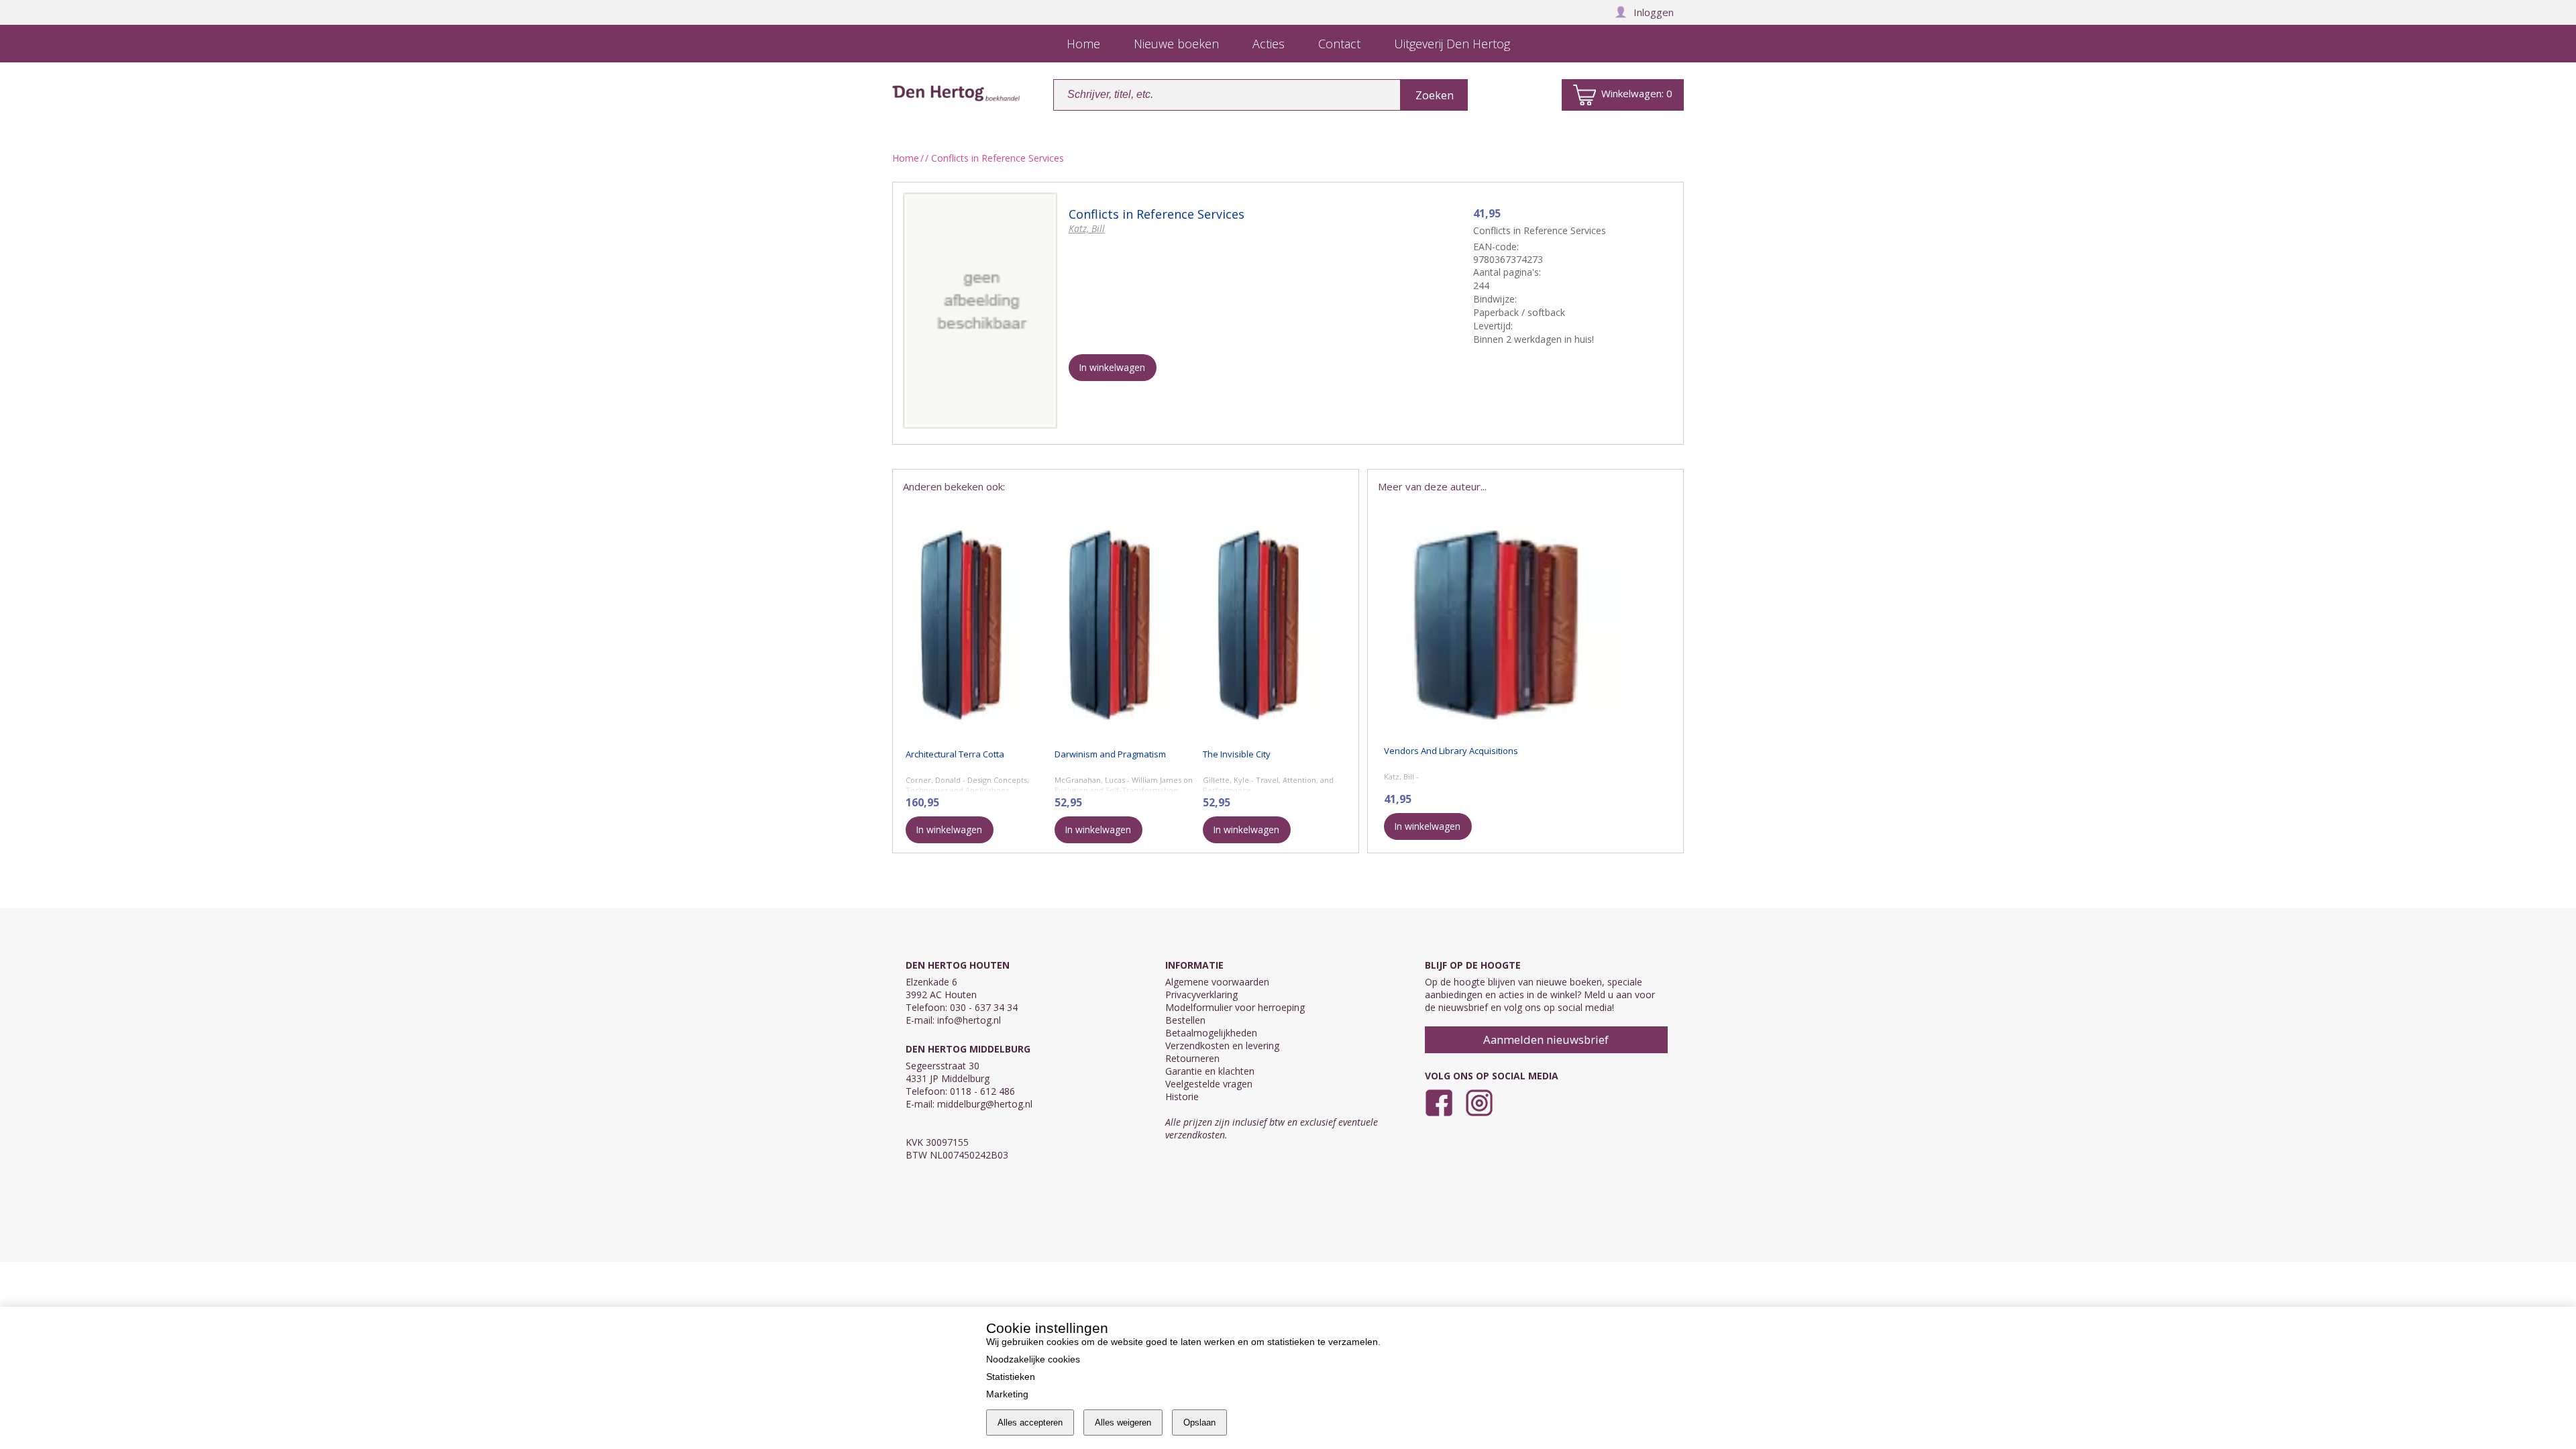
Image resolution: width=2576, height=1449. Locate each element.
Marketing (1007, 1394)
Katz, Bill (1087, 228)
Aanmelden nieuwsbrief (1546, 1039)
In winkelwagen (1112, 367)
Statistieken (1011, 1377)
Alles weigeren (1123, 1423)
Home (906, 158)
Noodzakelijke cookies (1033, 1359)
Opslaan (1199, 1423)
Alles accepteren (1030, 1423)
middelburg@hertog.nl (985, 1104)
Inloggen (1654, 12)
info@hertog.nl (969, 1020)
